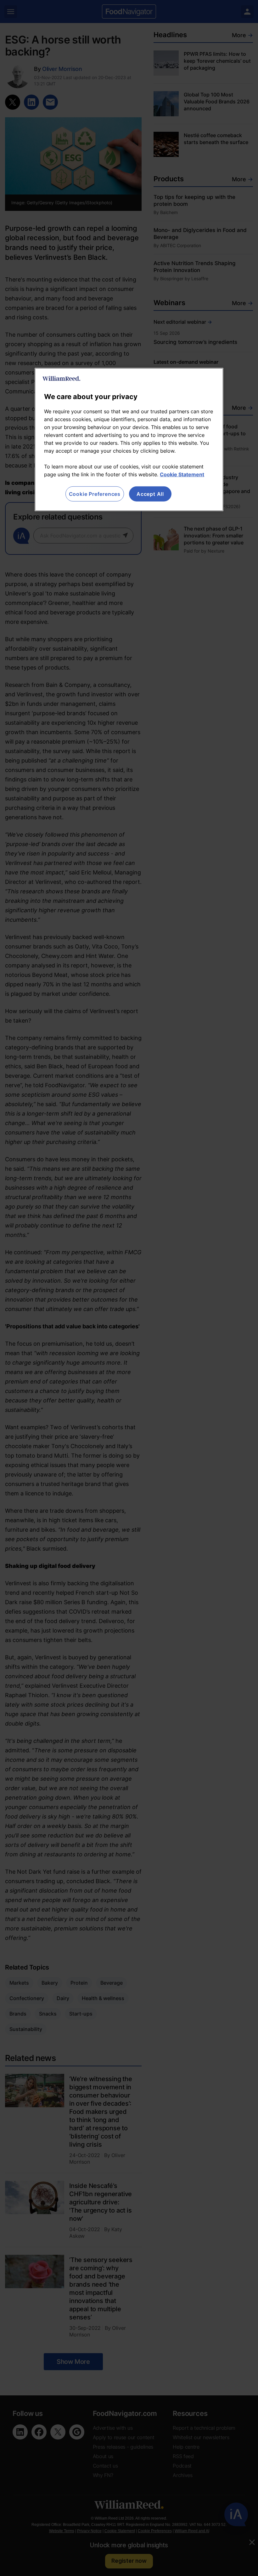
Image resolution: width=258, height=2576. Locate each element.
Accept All (150, 494)
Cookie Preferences (95, 494)
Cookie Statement (182, 474)
